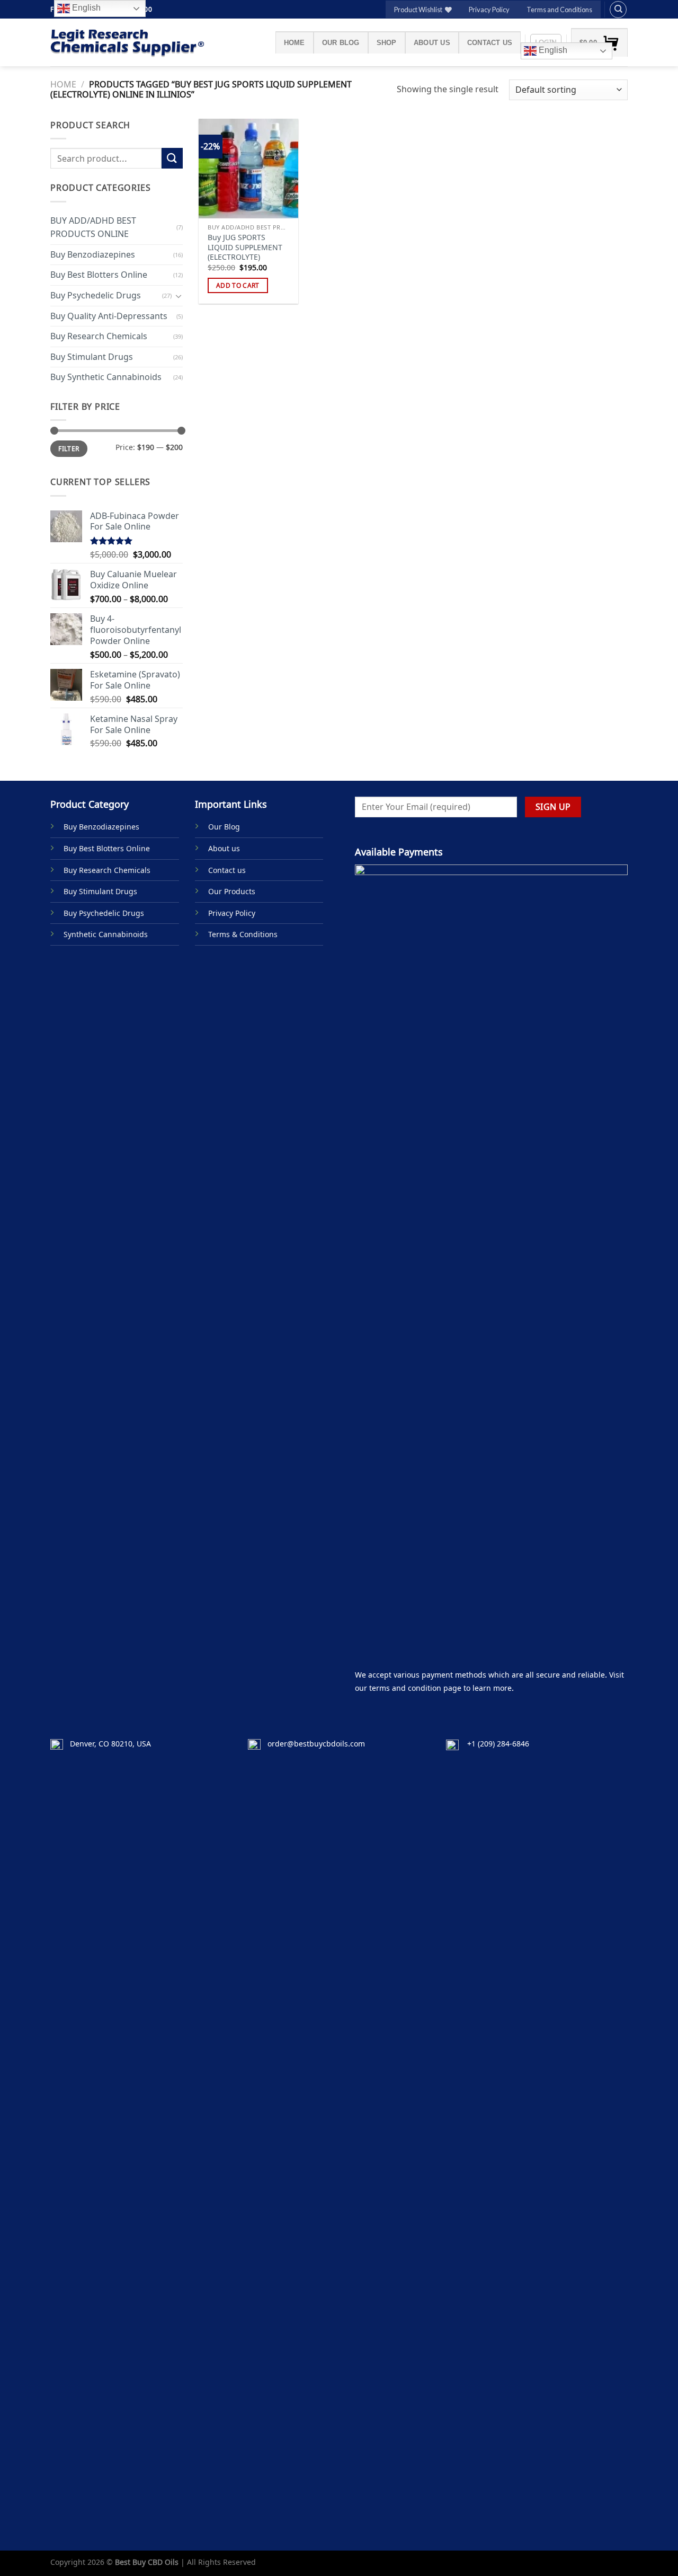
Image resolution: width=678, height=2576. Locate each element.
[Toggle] (179, 295)
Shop (387, 43)
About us (432, 43)
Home (295, 43)
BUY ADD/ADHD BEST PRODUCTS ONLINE (93, 227)
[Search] (618, 10)
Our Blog (341, 43)
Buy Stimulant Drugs (92, 357)
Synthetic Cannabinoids (106, 934)
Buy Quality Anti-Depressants (109, 315)
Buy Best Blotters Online (99, 275)
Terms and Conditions (559, 10)
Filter (69, 448)
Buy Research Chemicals (99, 336)
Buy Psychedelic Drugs (96, 295)
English (552, 50)
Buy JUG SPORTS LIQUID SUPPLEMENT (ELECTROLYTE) (245, 247)
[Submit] (172, 158)
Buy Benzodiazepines (93, 254)
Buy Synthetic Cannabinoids (106, 377)
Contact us (490, 43)
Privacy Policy (489, 10)
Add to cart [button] (238, 285)
